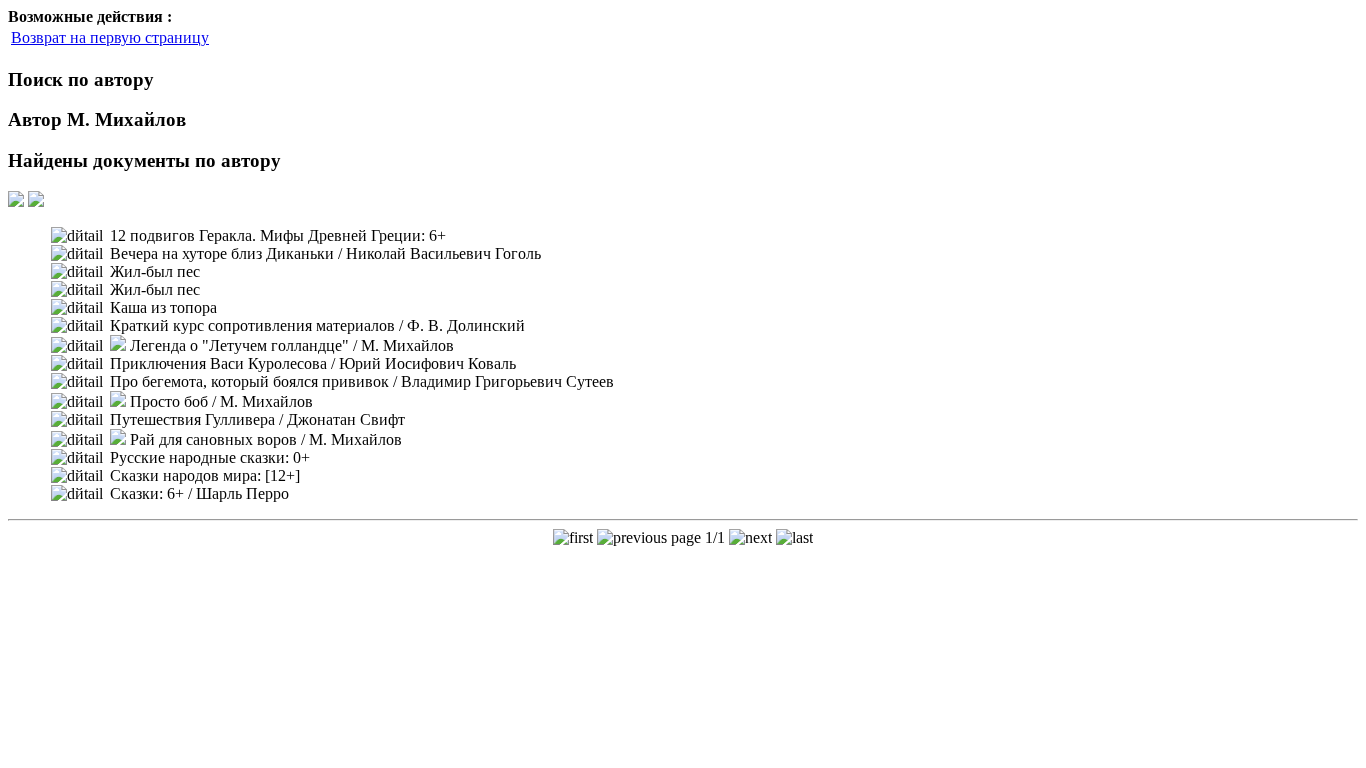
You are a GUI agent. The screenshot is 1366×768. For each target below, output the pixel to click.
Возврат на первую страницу (110, 37)
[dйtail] (77, 236)
